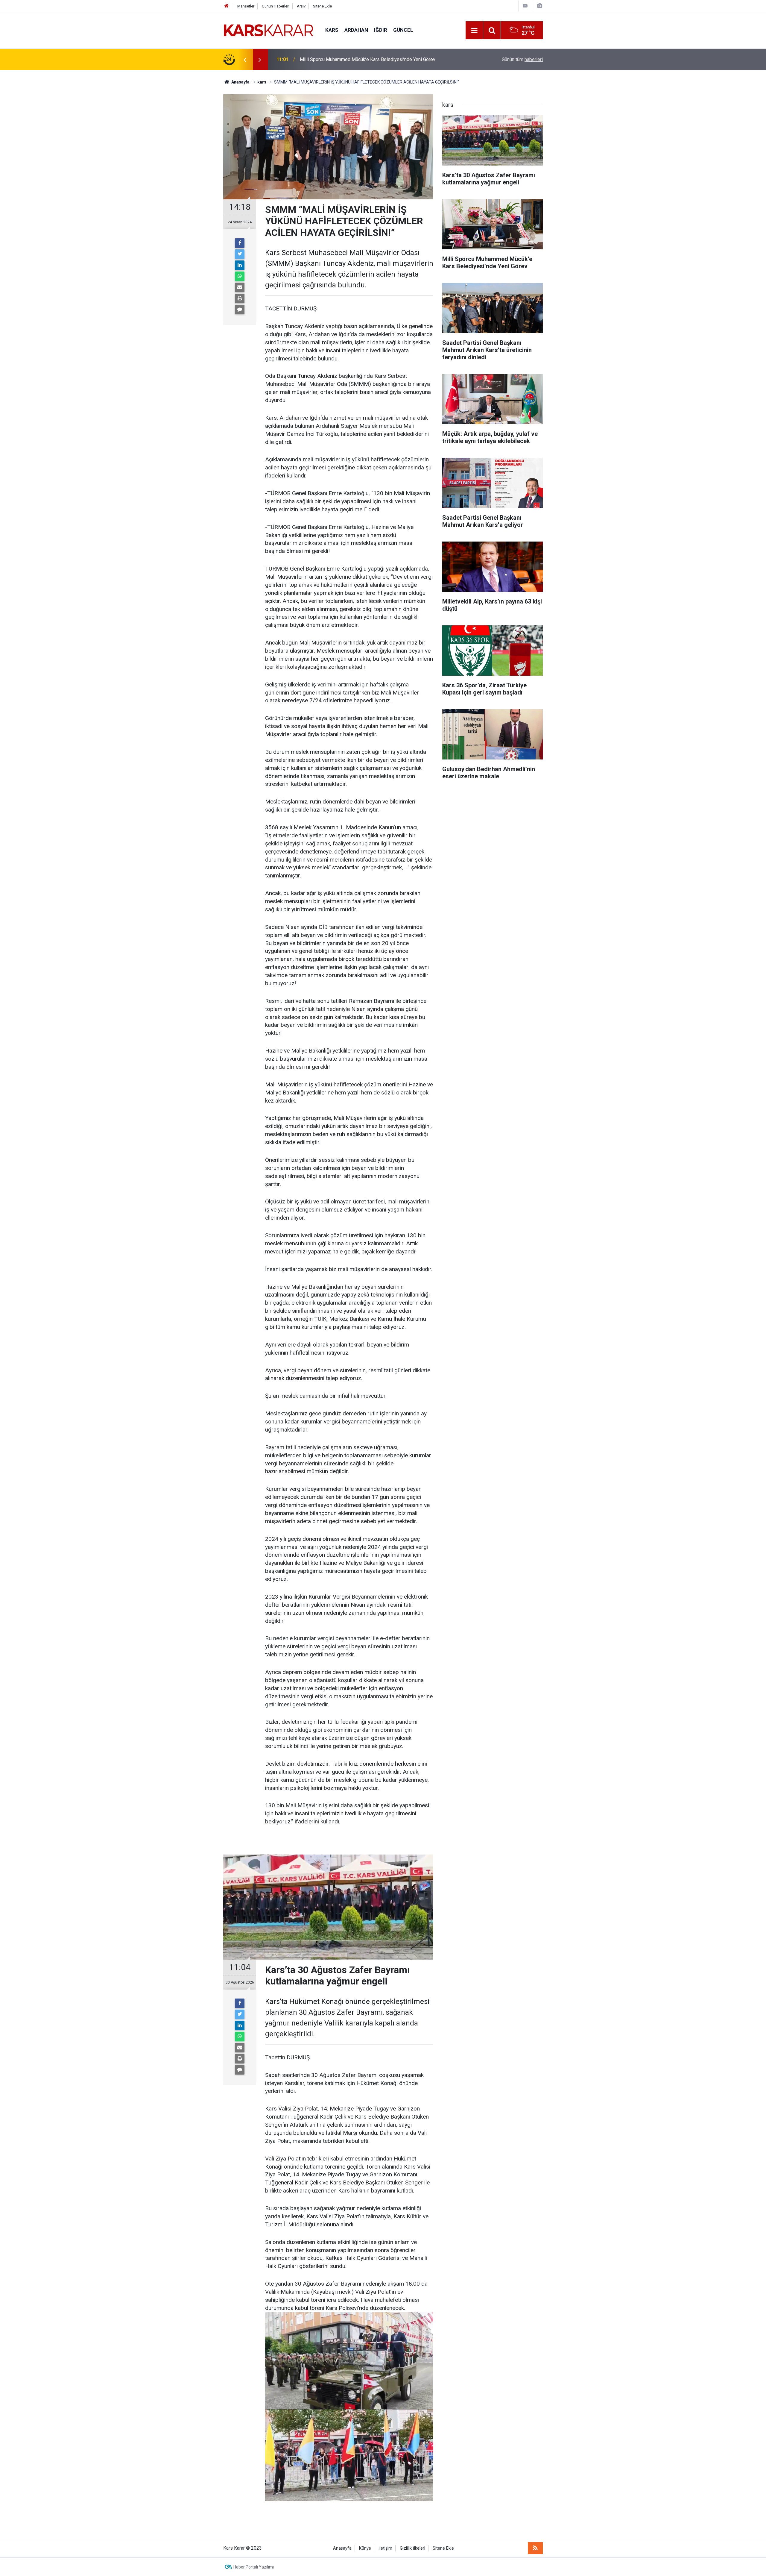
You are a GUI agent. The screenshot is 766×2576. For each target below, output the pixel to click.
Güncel (403, 30)
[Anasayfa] (227, 6)
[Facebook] (240, 243)
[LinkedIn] (240, 265)
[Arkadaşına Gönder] (240, 287)
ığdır (381, 30)
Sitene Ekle (322, 6)
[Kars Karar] (268, 30)
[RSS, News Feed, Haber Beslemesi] (535, 2548)
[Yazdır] (240, 298)
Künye (365, 2548)
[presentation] (245, 60)
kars (332, 30)
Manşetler (246, 6)
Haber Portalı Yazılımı (254, 2567)
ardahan (356, 30)
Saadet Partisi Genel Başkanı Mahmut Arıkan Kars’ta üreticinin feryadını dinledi (373, 59)
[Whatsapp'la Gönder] (240, 276)
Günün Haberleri (276, 6)
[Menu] (474, 31)
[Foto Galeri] (539, 6)
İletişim (385, 2548)
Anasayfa (342, 2548)
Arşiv (301, 6)
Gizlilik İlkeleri (412, 2548)
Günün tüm (522, 59)
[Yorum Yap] (240, 310)
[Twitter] (240, 254)
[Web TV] (525, 6)
